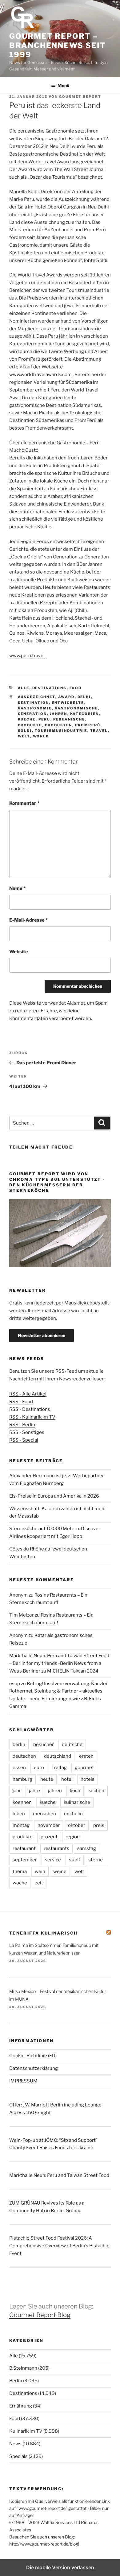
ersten (86, 1756)
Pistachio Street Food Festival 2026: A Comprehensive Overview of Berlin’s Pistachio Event (59, 2246)
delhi (84, 697)
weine (60, 1871)
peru (44, 719)
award (66, 697)
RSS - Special (24, 1440)
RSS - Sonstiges (27, 1432)
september (25, 1860)
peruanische (69, 719)
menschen (44, 1814)
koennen (22, 1802)
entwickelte (68, 703)
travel (99, 731)
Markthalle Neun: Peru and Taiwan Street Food (59, 2175)
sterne (96, 1860)
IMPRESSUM (23, 2081)
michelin (73, 1814)
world (41, 736)
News (15, 2444)
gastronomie (35, 708)
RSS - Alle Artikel (28, 1394)
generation (32, 714)
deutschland (58, 1756)
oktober (77, 1825)
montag (21, 1825)
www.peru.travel (27, 656)
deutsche (72, 1744)
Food (76, 688)
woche (20, 1883)
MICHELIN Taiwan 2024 (73, 1671)
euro (39, 1768)
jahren (59, 714)
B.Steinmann (23, 2368)
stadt (75, 1860)
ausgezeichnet (37, 697)
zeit (39, 1883)
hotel (67, 1779)
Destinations (50, 688)
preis (99, 1825)
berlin (19, 1744)
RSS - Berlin (22, 1425)
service (53, 1860)
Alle (24, 688)
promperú (88, 725)
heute (47, 1779)
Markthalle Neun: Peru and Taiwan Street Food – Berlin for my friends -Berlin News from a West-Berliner (59, 1663)
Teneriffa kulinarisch (44, 1933)
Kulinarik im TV (26, 2431)
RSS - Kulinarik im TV (32, 1417)
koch (75, 1791)
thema (20, 1871)
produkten (59, 725)
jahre (34, 1791)
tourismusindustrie (61, 731)
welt (24, 736)
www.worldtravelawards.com (40, 375)
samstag (87, 1848)
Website (19, 952)
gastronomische (76, 708)
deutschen (24, 1756)
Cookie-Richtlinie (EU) (33, 2056)
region (73, 1837)
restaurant (24, 1848)
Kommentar (24, 803)
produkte (30, 725)
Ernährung (21, 2406)
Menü (63, 85)
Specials (18, 2456)
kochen (96, 1791)
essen (19, 1768)
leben (19, 1814)
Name (17, 888)
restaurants (56, 1848)
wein (40, 1871)
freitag (59, 1768)
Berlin (16, 2381)
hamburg (22, 1779)
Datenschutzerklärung (34, 2068)
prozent (49, 1837)
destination (34, 703)
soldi (25, 731)
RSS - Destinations (30, 1409)
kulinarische (77, 1802)
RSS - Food (21, 1402)
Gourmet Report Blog (40, 2315)
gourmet (84, 1768)
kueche (27, 719)
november (49, 1825)
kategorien (85, 714)
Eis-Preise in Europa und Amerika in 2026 (54, 1496)
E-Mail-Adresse (28, 920)
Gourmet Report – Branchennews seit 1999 (58, 45)
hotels (88, 1779)
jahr (17, 1791)
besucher (44, 1744)
